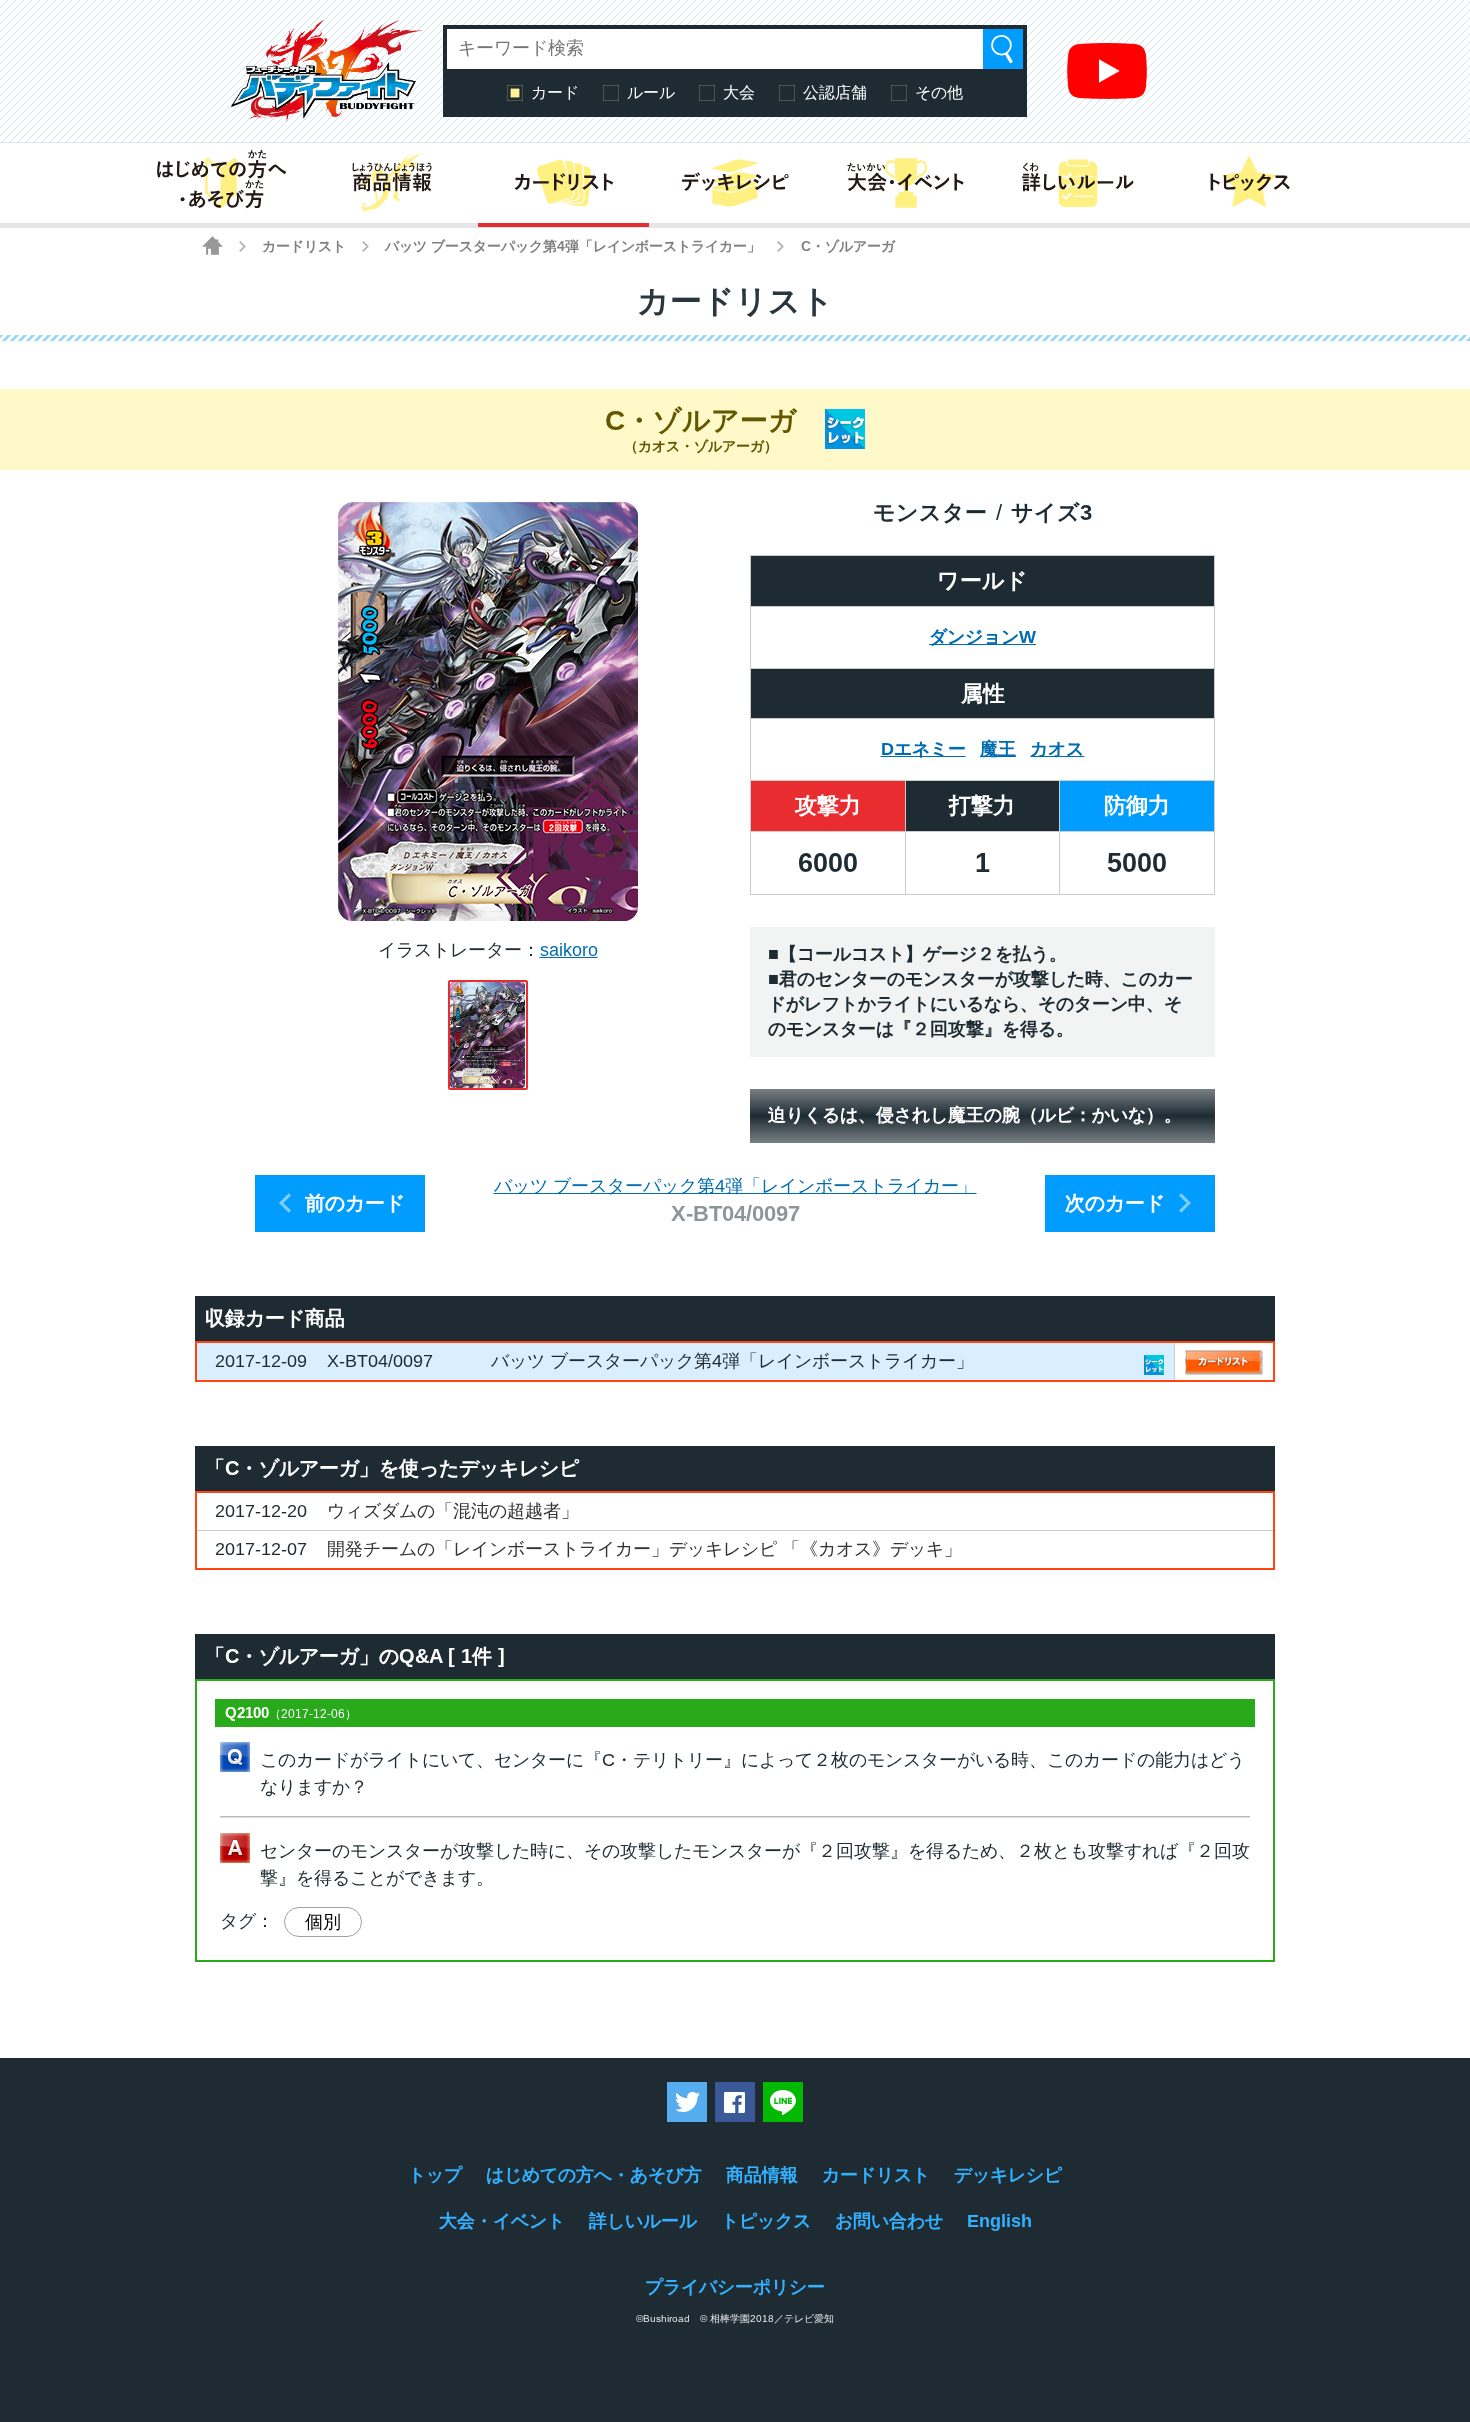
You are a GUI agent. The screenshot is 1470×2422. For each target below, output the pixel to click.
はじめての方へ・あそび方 (594, 2175)
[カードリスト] (563, 183)
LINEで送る (783, 2102)
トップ (435, 2175)
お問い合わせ (889, 2221)
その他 (939, 92)
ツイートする (687, 2102)
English (999, 2221)
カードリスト (304, 246)
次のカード (1115, 1203)
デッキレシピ (1008, 2175)
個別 (323, 1922)
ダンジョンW (982, 637)
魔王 (998, 749)
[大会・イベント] (906, 183)
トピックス (766, 2221)
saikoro (569, 950)
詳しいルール (643, 2221)
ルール (651, 92)
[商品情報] (391, 183)
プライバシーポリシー (735, 2287)
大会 (739, 92)
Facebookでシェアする (735, 2102)
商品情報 (762, 2175)
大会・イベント (502, 2221)
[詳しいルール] (1077, 183)
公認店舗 (835, 92)
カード (555, 92)
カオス (1057, 749)
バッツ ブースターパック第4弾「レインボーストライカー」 (573, 246)
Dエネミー (923, 749)
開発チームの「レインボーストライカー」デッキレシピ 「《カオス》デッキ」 (644, 1549)
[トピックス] (1249, 183)
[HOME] (212, 245)
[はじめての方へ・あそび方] (220, 183)
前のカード (355, 1203)
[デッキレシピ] (734, 183)
